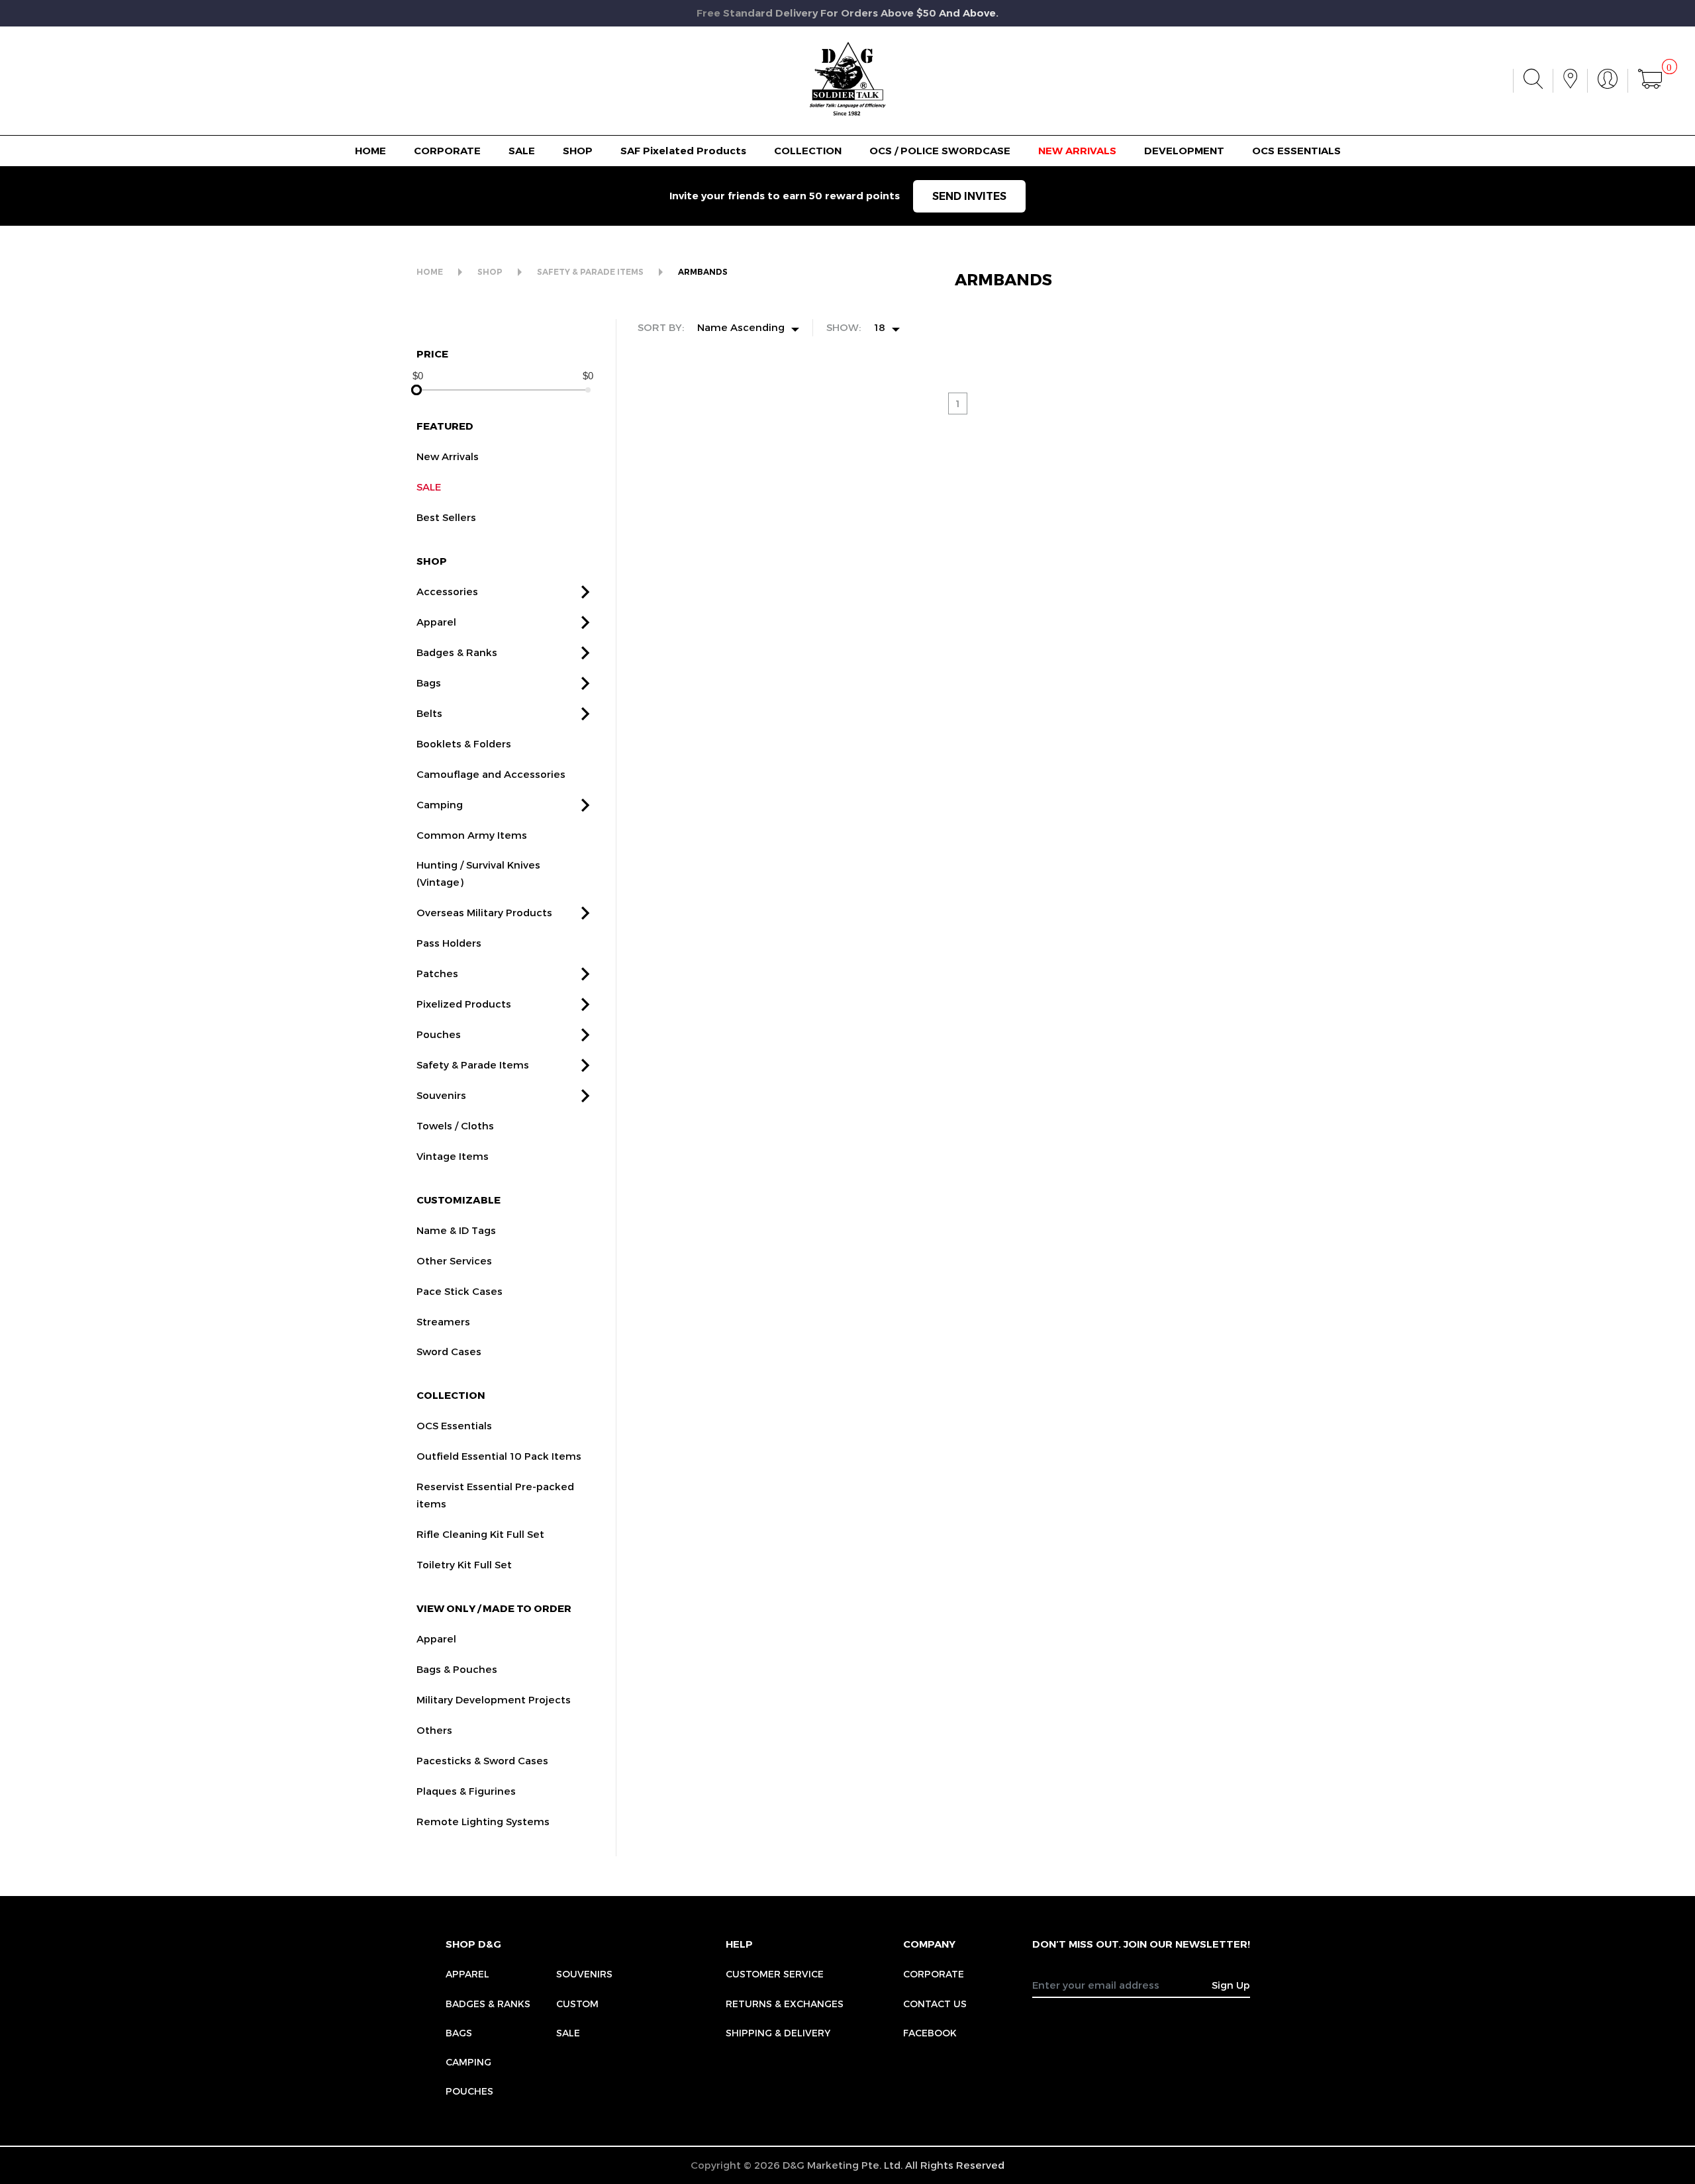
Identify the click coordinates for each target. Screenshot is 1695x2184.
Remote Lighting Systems (483, 1821)
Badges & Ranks (457, 652)
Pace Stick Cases (460, 1291)
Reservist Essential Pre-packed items (495, 1495)
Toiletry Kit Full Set (464, 1564)
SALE (522, 151)
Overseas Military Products (484, 912)
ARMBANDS (703, 272)
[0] (1650, 81)
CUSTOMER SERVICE (775, 1974)
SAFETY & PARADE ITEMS (590, 272)
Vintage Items (453, 1156)
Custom (577, 2004)
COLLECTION (808, 151)
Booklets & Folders (464, 743)
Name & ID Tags (456, 1230)
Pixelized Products (464, 1004)
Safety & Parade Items (473, 1065)
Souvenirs (441, 1095)
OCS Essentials (454, 1425)
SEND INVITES (969, 196)
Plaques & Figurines (466, 1791)
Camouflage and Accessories (491, 774)
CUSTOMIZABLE (459, 1200)
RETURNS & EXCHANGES (785, 2004)
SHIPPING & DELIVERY (778, 2033)
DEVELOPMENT (1184, 151)
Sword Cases (449, 1351)
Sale (568, 2033)
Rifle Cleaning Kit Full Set (480, 1534)
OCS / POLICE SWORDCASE (940, 151)
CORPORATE (447, 151)
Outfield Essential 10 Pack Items (499, 1456)
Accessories (447, 591)
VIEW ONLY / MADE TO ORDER (494, 1608)
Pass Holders (449, 943)
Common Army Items (472, 835)
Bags (429, 683)
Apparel (436, 622)
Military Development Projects (494, 1699)
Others (434, 1730)
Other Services (454, 1260)
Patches (437, 973)
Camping (440, 804)
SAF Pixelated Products (683, 151)
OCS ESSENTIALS (1296, 151)
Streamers (443, 1321)
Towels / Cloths (455, 1125)
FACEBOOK (930, 2033)
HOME (370, 151)
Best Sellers (446, 517)
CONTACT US (935, 2004)
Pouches (439, 1034)
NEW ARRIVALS (1077, 151)
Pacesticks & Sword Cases (482, 1760)
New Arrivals (448, 456)
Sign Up (1231, 1985)
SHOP (578, 151)
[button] (585, 592)
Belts (429, 713)
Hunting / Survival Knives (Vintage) (478, 873)
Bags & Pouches (457, 1669)
